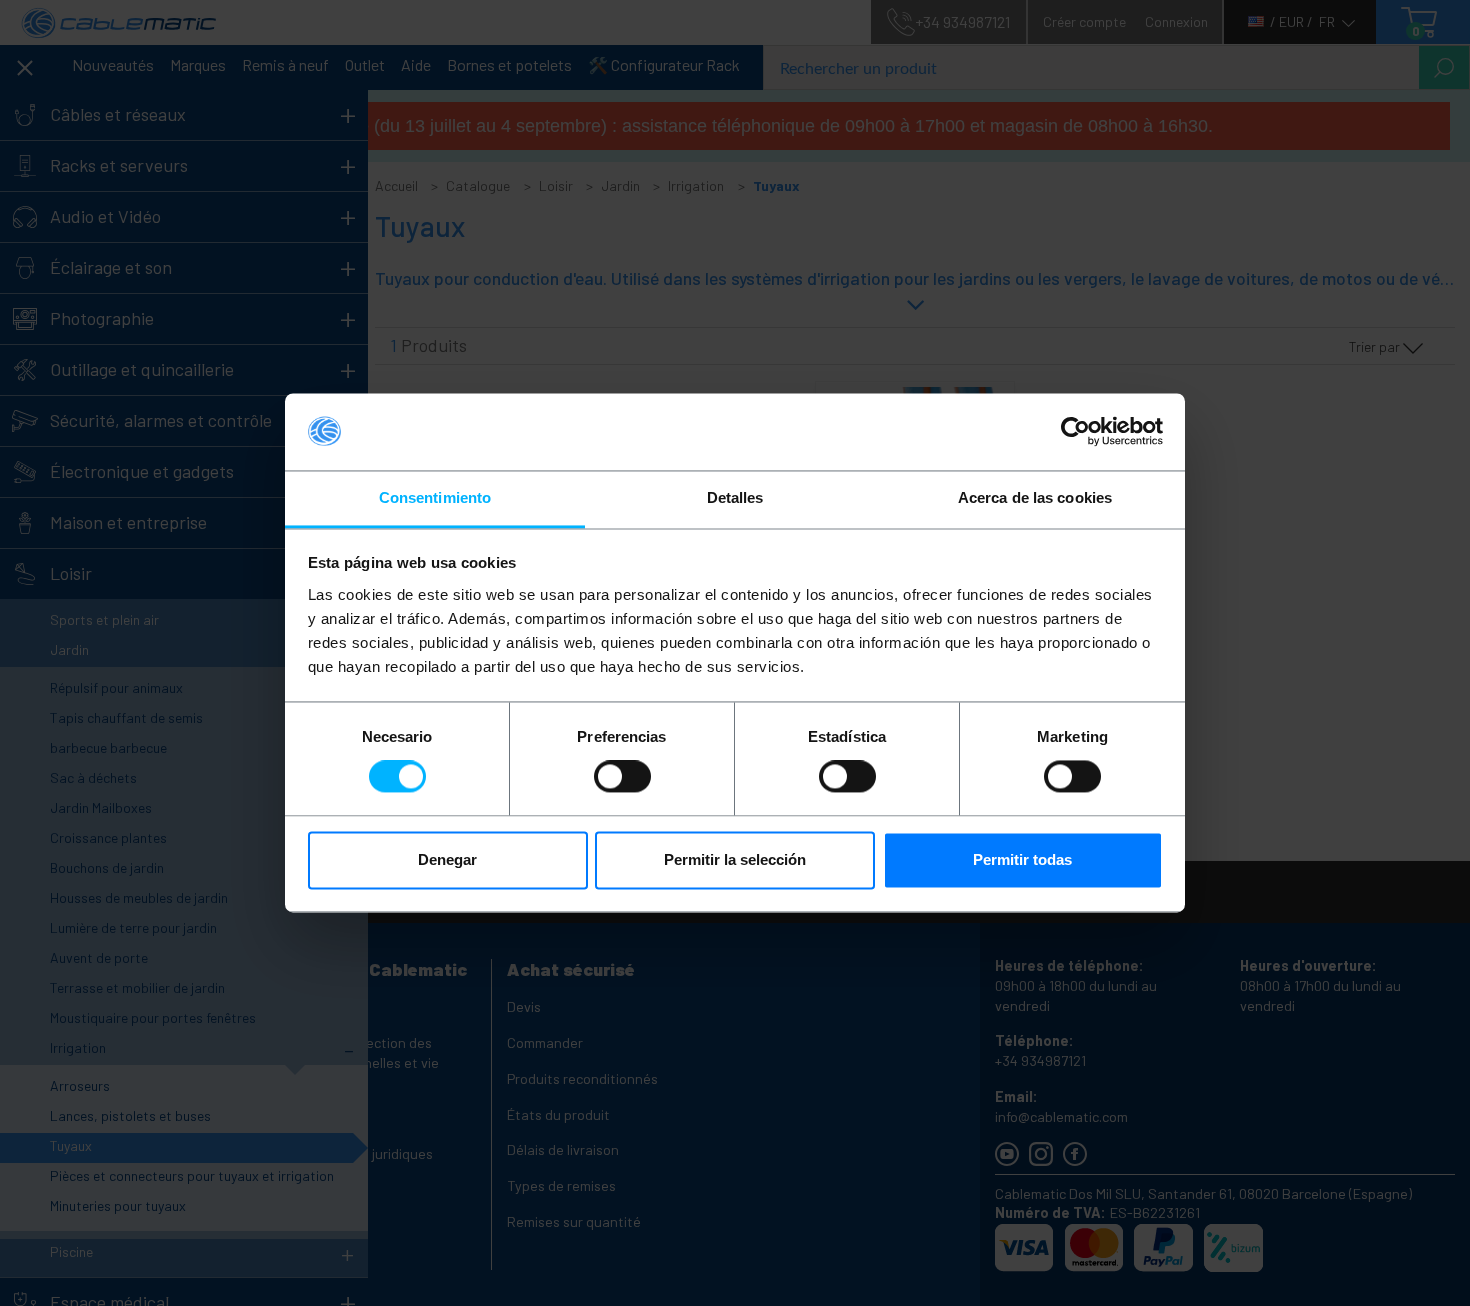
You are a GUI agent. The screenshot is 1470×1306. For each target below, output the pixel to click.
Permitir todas (1022, 859)
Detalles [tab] (735, 497)
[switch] (622, 777)
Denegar (447, 859)
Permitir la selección (735, 859)
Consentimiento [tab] (435, 497)
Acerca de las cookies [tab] (1035, 497)
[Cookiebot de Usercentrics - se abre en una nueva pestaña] (1075, 432)
